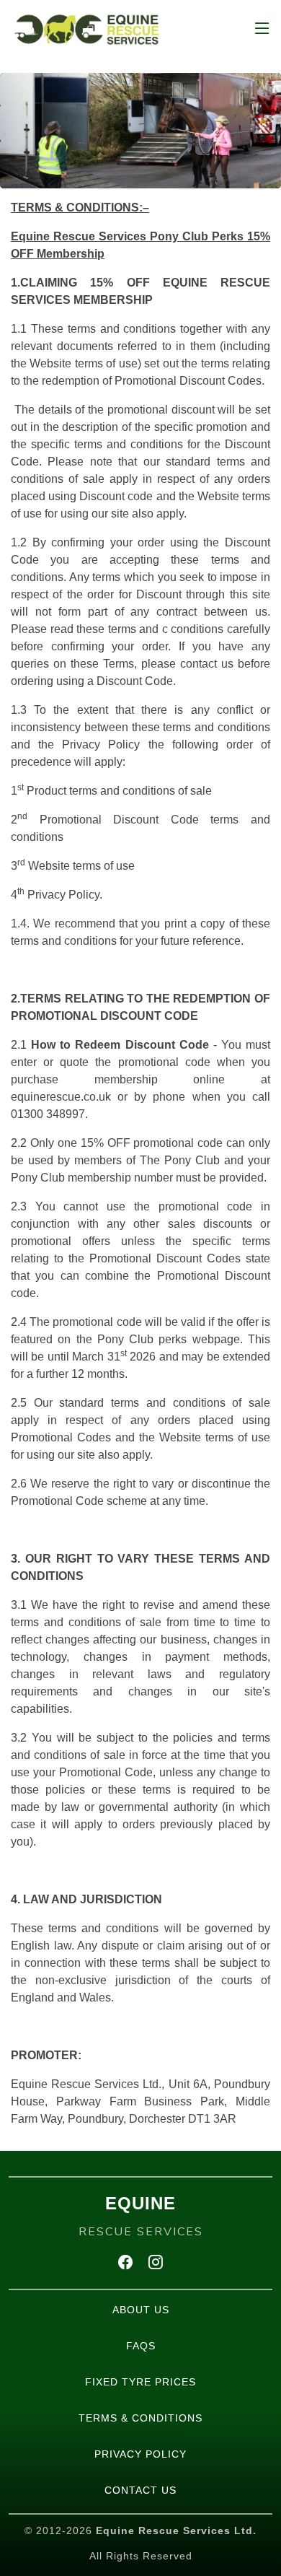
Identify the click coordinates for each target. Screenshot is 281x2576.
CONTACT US (140, 2490)
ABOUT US (141, 2310)
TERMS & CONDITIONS (140, 2418)
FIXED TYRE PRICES (140, 2382)
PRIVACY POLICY (140, 2454)
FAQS (141, 2346)
